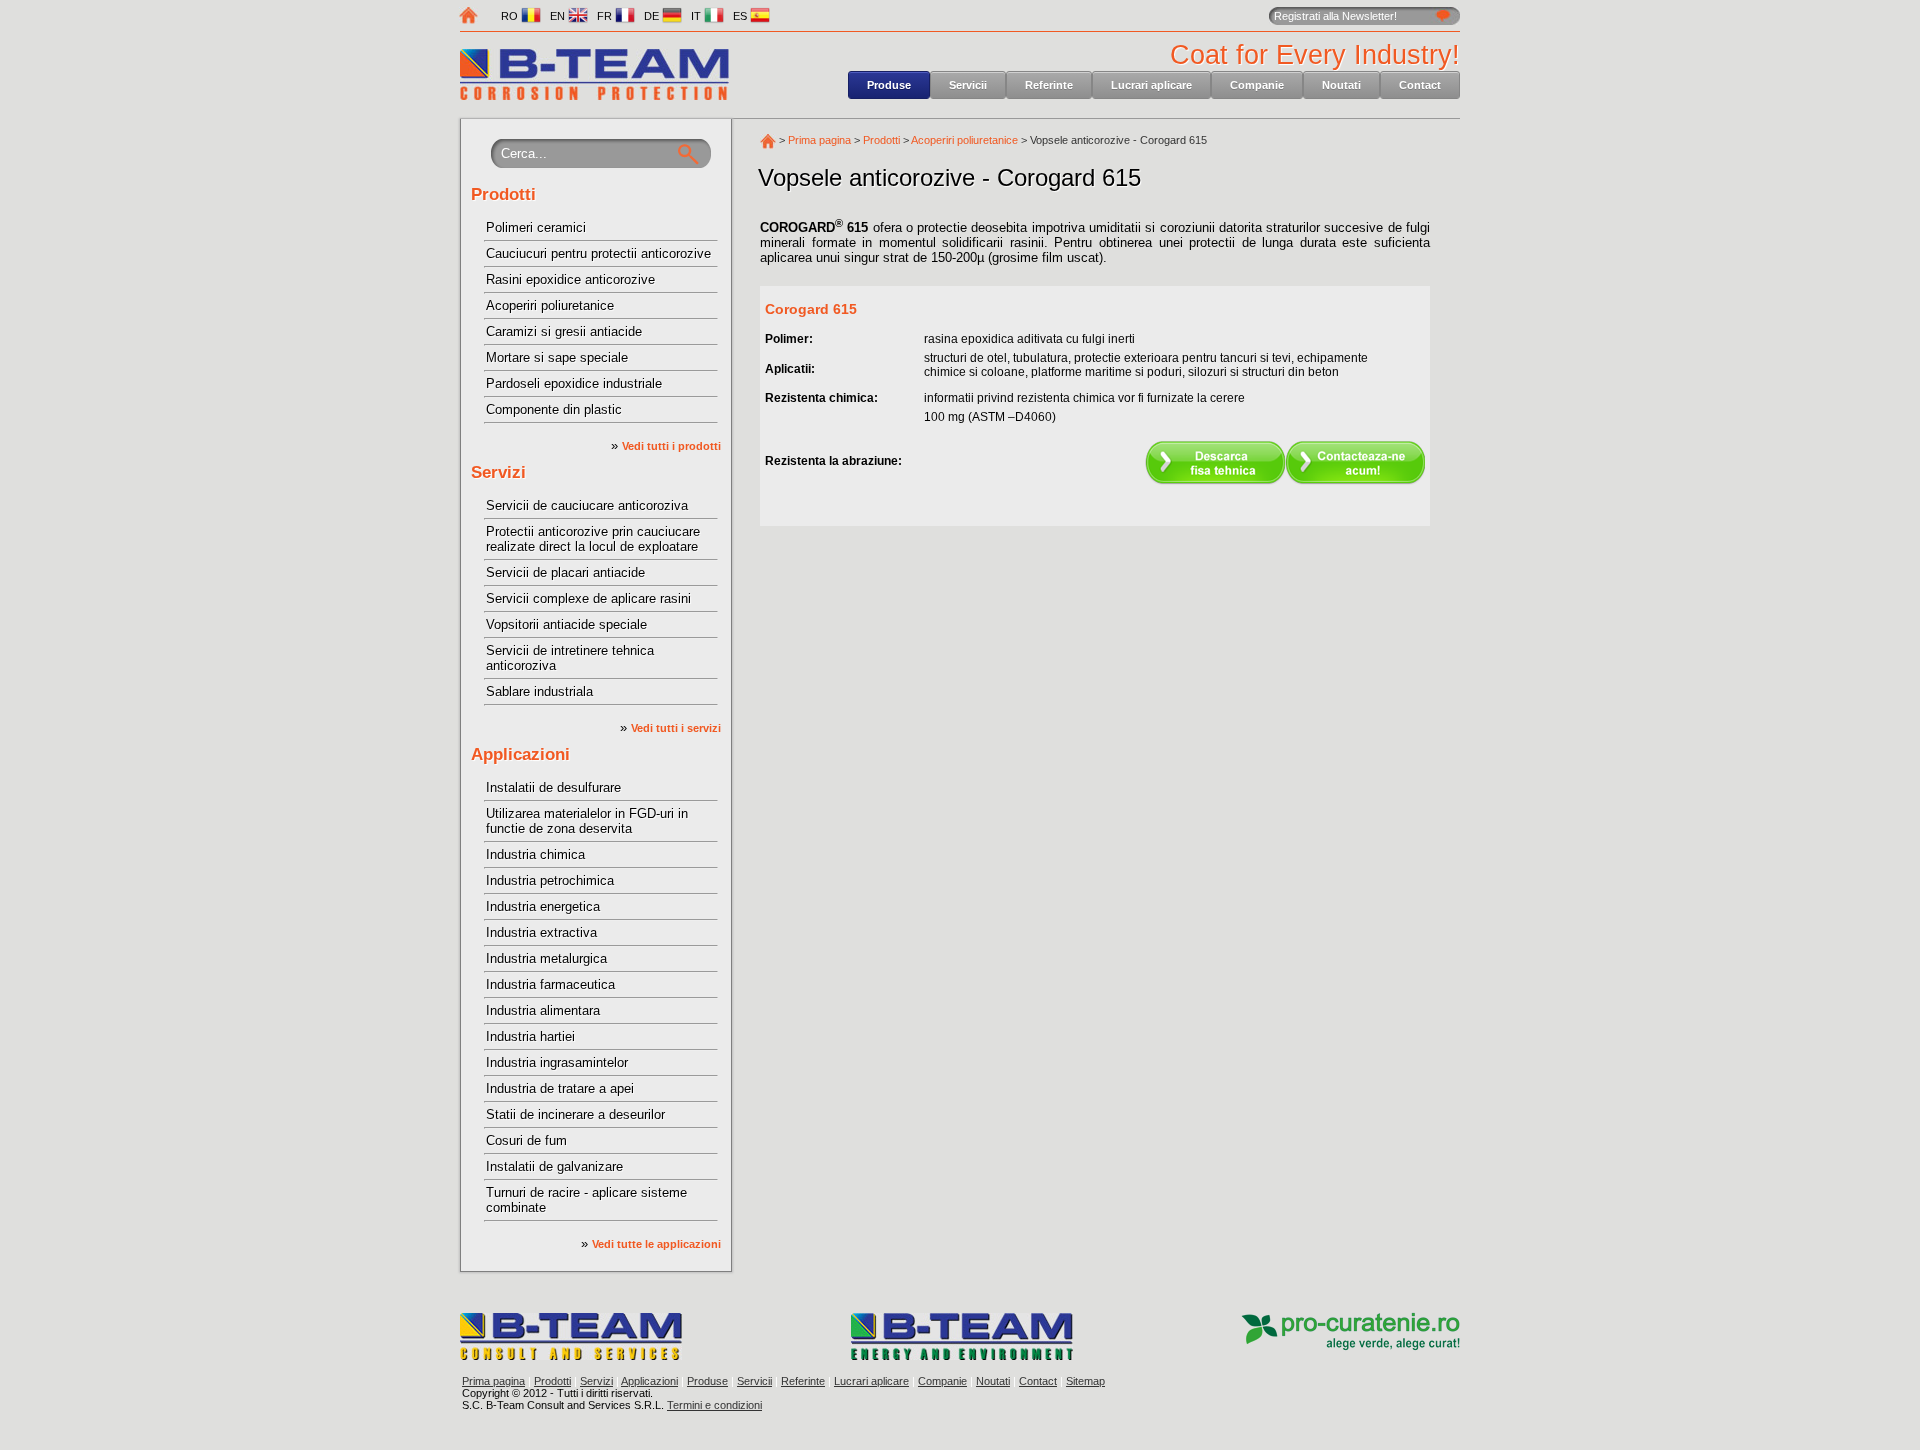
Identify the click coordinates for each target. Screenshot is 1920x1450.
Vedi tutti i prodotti (671, 446)
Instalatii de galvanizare (554, 1166)
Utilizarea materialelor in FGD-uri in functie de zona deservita (587, 821)
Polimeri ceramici (536, 227)
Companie (1257, 85)
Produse (889, 85)
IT (697, 16)
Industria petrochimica (550, 880)
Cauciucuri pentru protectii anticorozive (598, 253)
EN (559, 16)
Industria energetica (543, 906)
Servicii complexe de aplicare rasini (588, 598)
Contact (1420, 85)
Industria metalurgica (546, 958)
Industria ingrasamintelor (557, 1062)
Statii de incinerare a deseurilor (575, 1114)
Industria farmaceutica (550, 984)
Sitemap (1085, 1381)
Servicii (968, 85)
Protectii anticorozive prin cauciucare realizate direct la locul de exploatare (593, 539)
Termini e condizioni (714, 1405)
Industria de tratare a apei (560, 1088)
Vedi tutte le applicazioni (656, 1244)
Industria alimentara (543, 1010)
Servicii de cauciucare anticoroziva (587, 505)
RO (511, 16)
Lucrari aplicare (1151, 85)
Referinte (1049, 85)
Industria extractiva (541, 932)
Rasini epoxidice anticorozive (570, 279)
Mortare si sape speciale (557, 357)
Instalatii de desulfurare (553, 787)
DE (653, 16)
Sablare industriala (539, 691)
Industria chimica (535, 854)
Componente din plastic (554, 409)
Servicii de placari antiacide (565, 572)
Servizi (498, 472)
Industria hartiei (530, 1036)
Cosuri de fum (526, 1140)
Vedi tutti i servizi (676, 728)
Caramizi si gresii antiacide (564, 331)
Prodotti (503, 194)
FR (606, 16)
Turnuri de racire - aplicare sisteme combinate (586, 1200)
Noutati (1341, 85)
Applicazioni (520, 754)
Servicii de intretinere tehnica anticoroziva (570, 658)
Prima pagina (819, 140)
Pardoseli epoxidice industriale (574, 383)
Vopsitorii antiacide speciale (566, 624)
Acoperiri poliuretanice (550, 305)
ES (741, 16)
